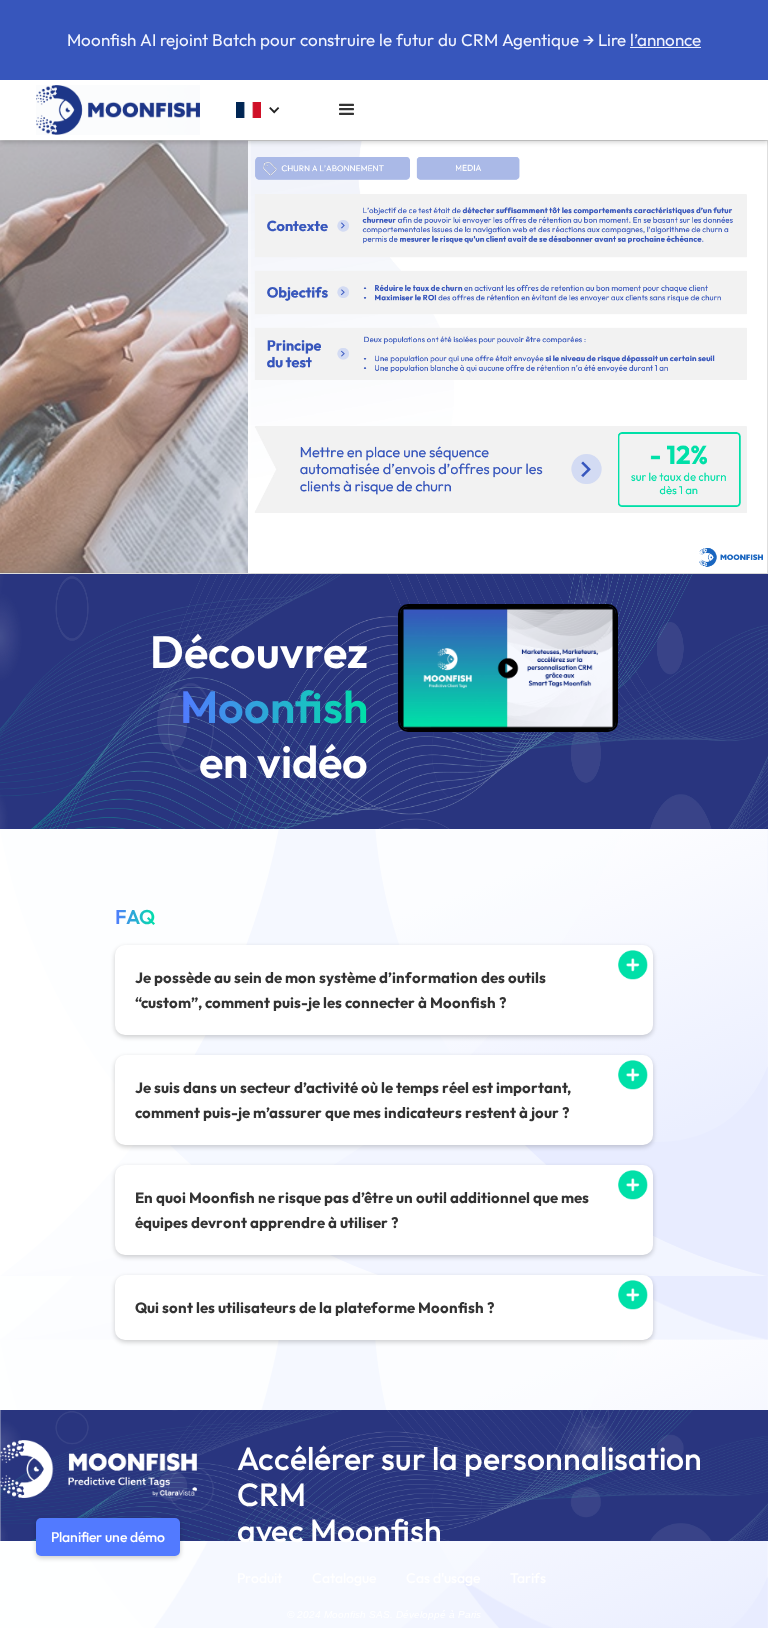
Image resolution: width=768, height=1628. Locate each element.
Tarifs (528, 1578)
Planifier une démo (108, 1537)
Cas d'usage (443, 1578)
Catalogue (344, 1578)
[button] (258, 110)
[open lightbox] (508, 668)
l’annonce (665, 39)
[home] (118, 110)
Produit (259, 1578)
